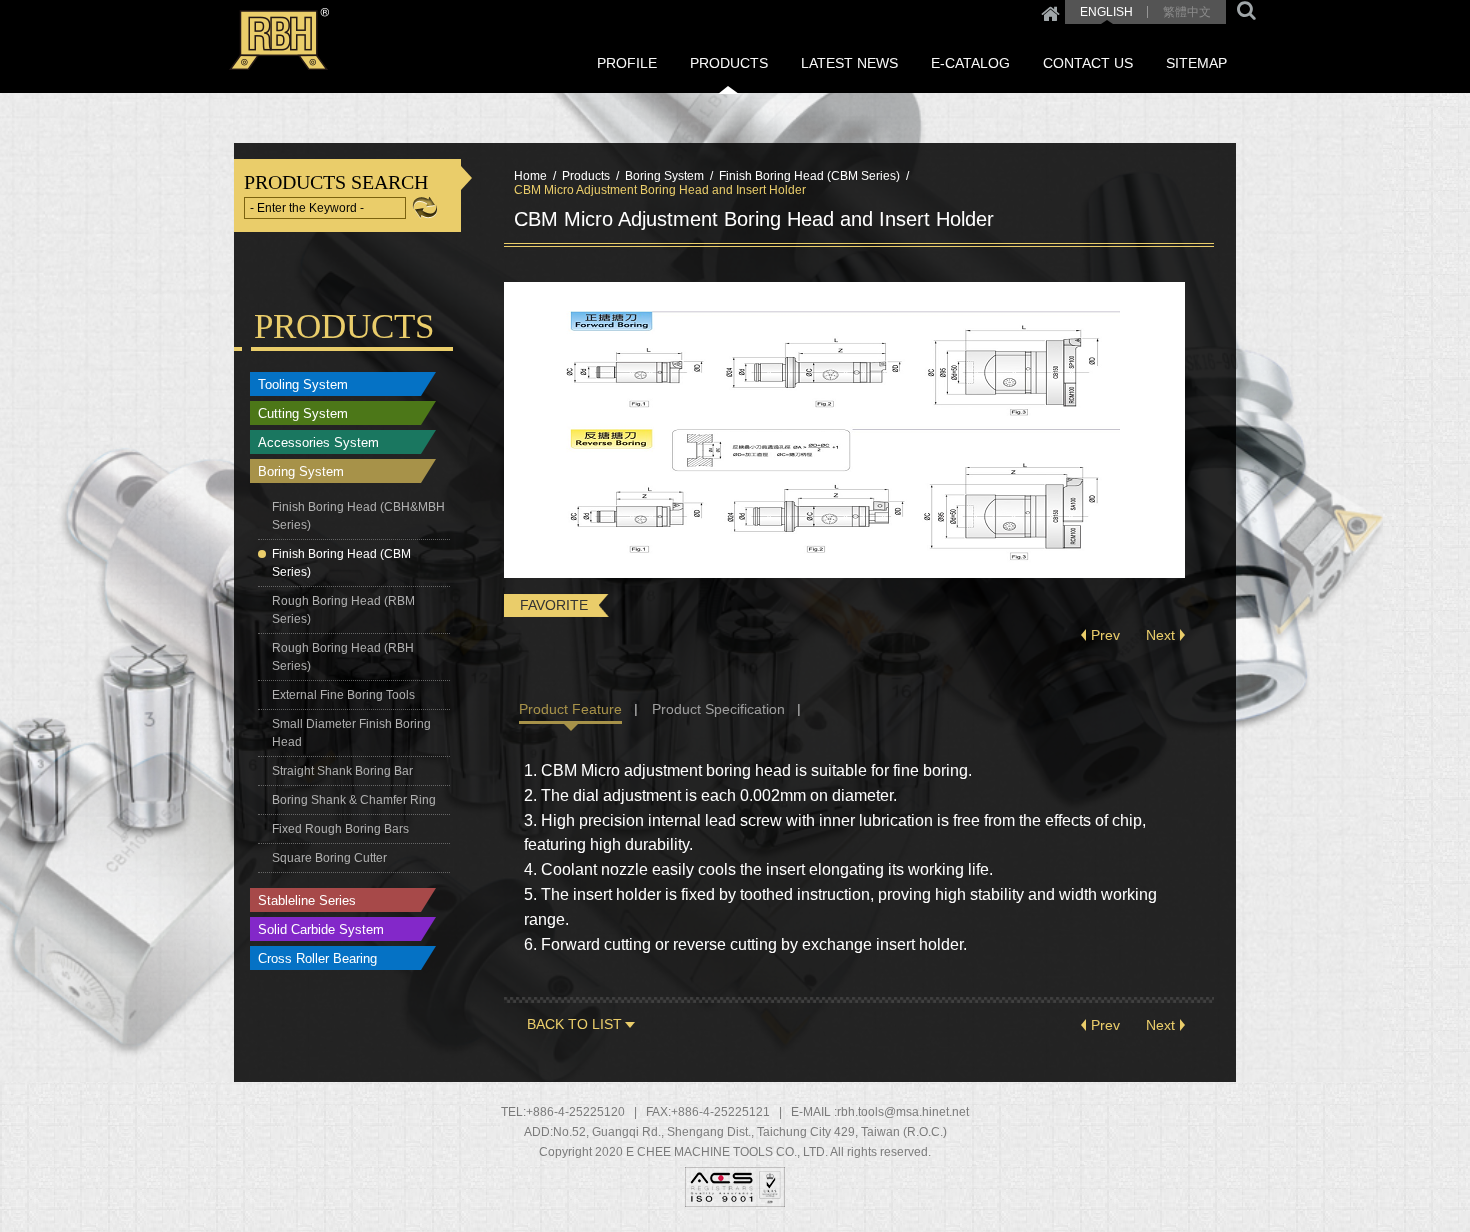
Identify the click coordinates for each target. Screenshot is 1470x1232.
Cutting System (303, 413)
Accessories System (318, 442)
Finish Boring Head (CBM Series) (341, 563)
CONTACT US (1088, 63)
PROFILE (627, 63)
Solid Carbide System (321, 929)
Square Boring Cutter (329, 858)
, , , (750, 1132)
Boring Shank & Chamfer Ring (354, 800)
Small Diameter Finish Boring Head (351, 733)
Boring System (301, 471)
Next (1160, 635)
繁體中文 (1187, 12)
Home (1050, 12)
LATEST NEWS (849, 63)
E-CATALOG (970, 63)
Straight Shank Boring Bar (342, 771)
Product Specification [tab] (718, 709)
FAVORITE (554, 605)
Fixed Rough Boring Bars (340, 829)
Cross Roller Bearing (317, 958)
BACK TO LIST (574, 1024)
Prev (1105, 635)
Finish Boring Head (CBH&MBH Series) (358, 516)
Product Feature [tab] (570, 709)
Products (586, 176)
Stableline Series (307, 900)
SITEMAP (1196, 63)
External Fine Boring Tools (343, 695)
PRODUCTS (729, 63)
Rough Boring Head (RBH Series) (343, 657)
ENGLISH (1106, 12)
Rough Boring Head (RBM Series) (343, 610)
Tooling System (303, 384)
